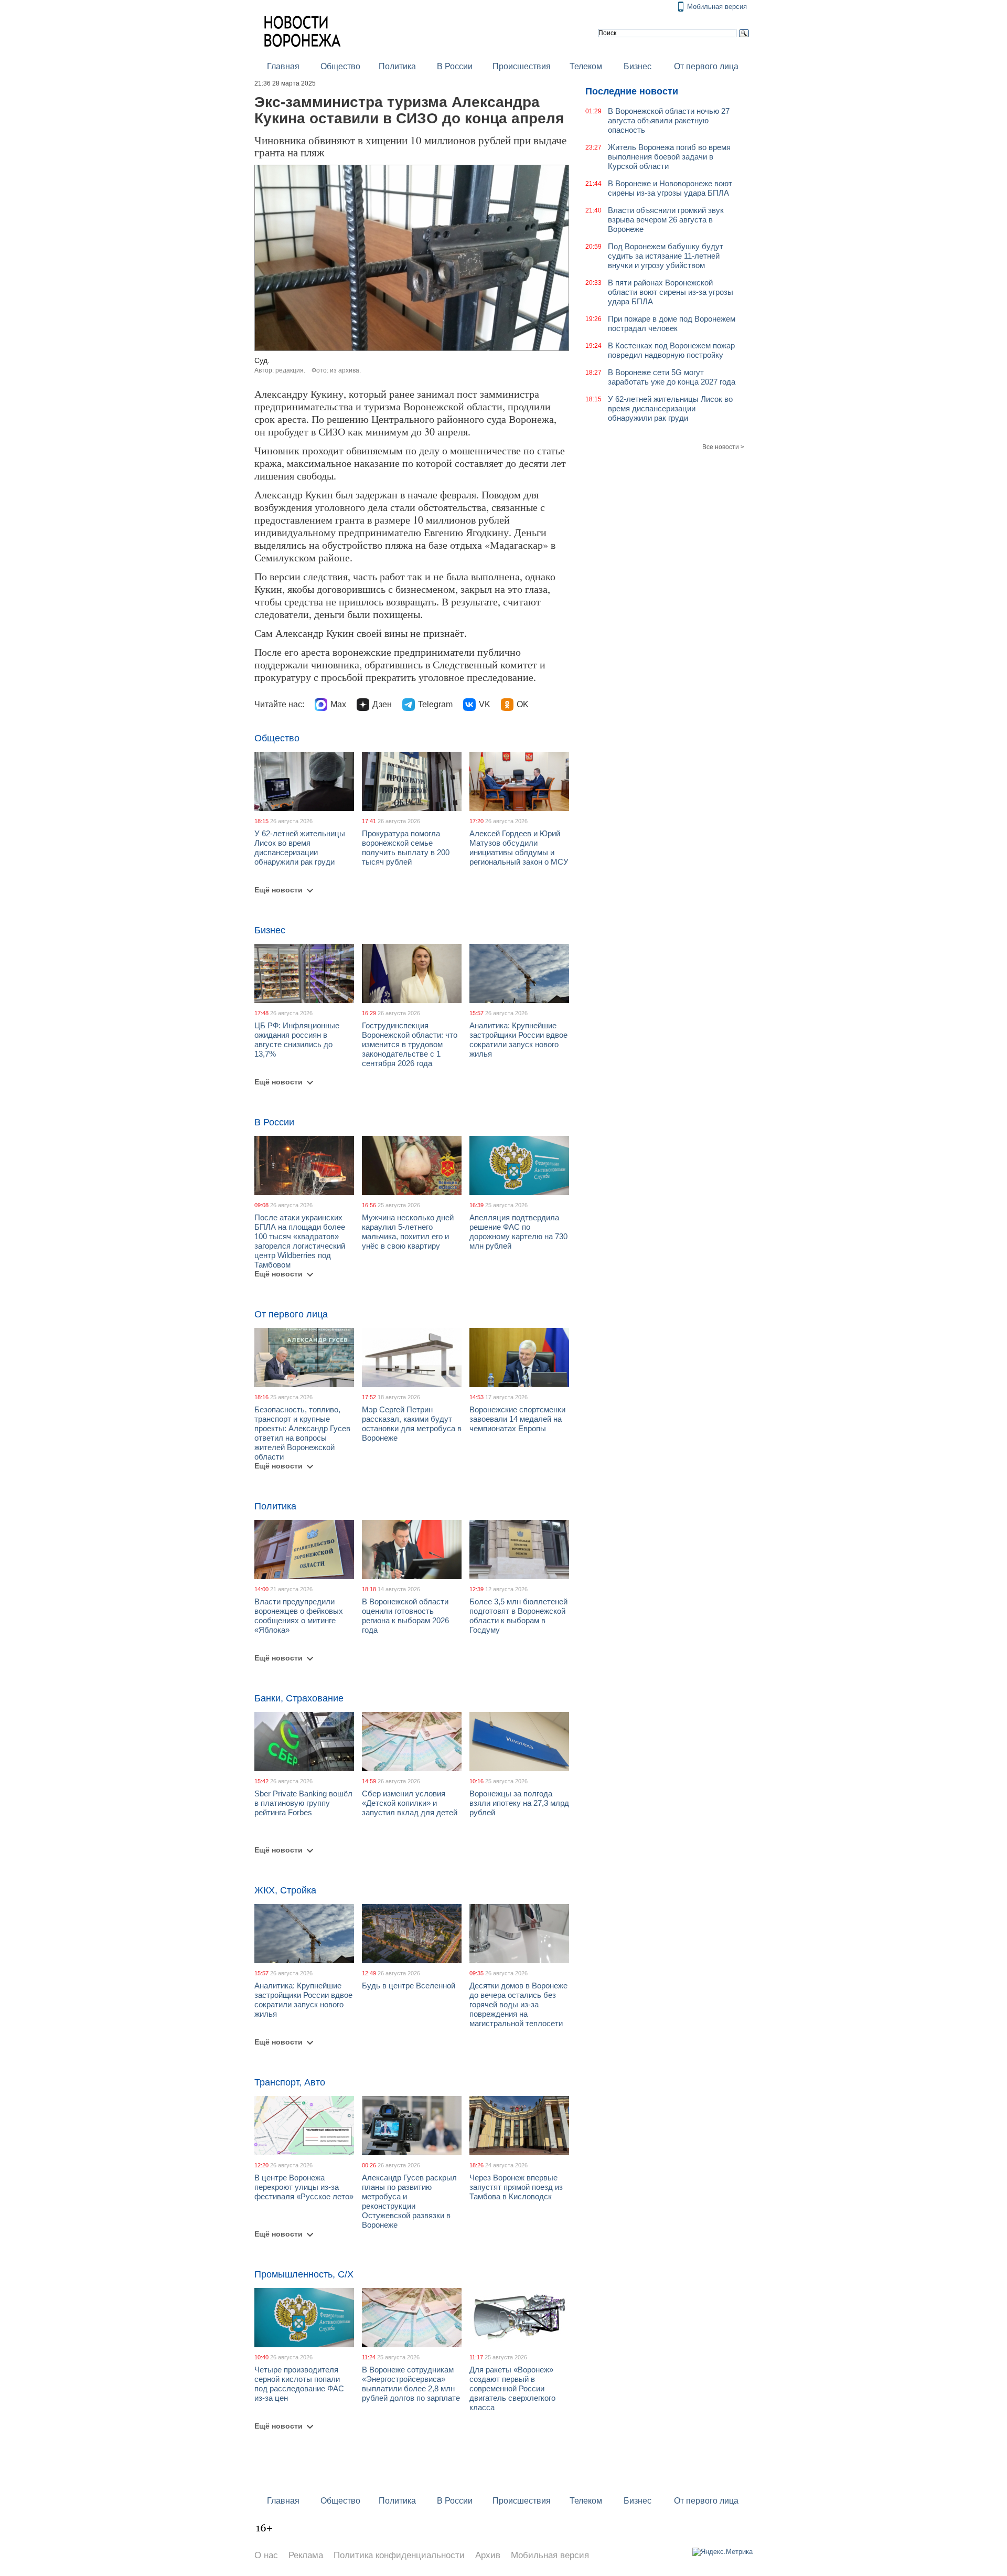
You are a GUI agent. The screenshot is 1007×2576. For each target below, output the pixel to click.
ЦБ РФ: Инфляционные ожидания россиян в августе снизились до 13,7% (297, 1040)
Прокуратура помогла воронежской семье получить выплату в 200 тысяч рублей (406, 848)
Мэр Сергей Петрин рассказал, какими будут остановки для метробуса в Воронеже (412, 1424)
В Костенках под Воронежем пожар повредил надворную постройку (671, 350)
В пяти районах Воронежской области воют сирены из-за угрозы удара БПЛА (671, 292)
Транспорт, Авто (290, 2082)
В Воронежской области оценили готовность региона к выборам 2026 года (405, 1616)
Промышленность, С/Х (304, 2274)
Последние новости (632, 91)
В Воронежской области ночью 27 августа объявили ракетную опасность (669, 120)
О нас (266, 2555)
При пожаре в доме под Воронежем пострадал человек (672, 323)
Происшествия (522, 66)
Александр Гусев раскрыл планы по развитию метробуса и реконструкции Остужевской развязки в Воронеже (409, 2201)
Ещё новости (278, 890)
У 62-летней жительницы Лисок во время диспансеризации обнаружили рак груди (300, 848)
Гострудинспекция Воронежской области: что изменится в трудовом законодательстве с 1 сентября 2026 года (410, 1044)
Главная (283, 66)
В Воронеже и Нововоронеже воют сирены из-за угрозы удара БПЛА (670, 188)
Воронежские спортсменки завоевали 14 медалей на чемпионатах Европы (517, 1419)
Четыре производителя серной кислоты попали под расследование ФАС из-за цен (299, 2384)
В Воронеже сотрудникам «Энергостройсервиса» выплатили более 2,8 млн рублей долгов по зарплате (411, 2384)
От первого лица (706, 66)
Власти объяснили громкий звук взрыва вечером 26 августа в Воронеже (666, 220)
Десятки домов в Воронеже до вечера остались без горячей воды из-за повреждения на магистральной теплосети (518, 2004)
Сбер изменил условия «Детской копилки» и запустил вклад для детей (410, 1803)
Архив (488, 2555)
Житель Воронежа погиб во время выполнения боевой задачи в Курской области (669, 157)
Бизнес (638, 66)
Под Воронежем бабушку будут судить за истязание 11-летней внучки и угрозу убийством (666, 256)
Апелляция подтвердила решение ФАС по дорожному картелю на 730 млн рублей (518, 1232)
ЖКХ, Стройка (285, 1890)
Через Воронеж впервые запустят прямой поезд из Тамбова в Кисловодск (516, 2187)
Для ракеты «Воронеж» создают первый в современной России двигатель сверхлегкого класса (512, 2388)
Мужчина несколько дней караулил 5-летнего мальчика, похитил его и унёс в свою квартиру (408, 1232)
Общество (340, 66)
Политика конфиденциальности (399, 2555)
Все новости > (723, 447)
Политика (397, 66)
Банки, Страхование (299, 1698)
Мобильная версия (717, 7)
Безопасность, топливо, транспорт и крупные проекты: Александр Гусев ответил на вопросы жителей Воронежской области (302, 1433)
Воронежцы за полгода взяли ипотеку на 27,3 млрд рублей (519, 1803)
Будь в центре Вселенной (409, 1986)
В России (455, 66)
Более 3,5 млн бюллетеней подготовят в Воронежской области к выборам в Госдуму (518, 1616)
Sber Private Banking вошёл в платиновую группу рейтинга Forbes (303, 1803)
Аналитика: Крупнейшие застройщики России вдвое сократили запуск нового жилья (518, 1040)
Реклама (306, 2555)
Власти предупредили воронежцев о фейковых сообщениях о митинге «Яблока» (299, 1616)
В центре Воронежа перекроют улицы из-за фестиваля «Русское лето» (304, 2187)
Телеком (586, 66)
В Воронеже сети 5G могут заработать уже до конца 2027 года (672, 377)
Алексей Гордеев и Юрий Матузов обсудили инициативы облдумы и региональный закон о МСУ (519, 848)
